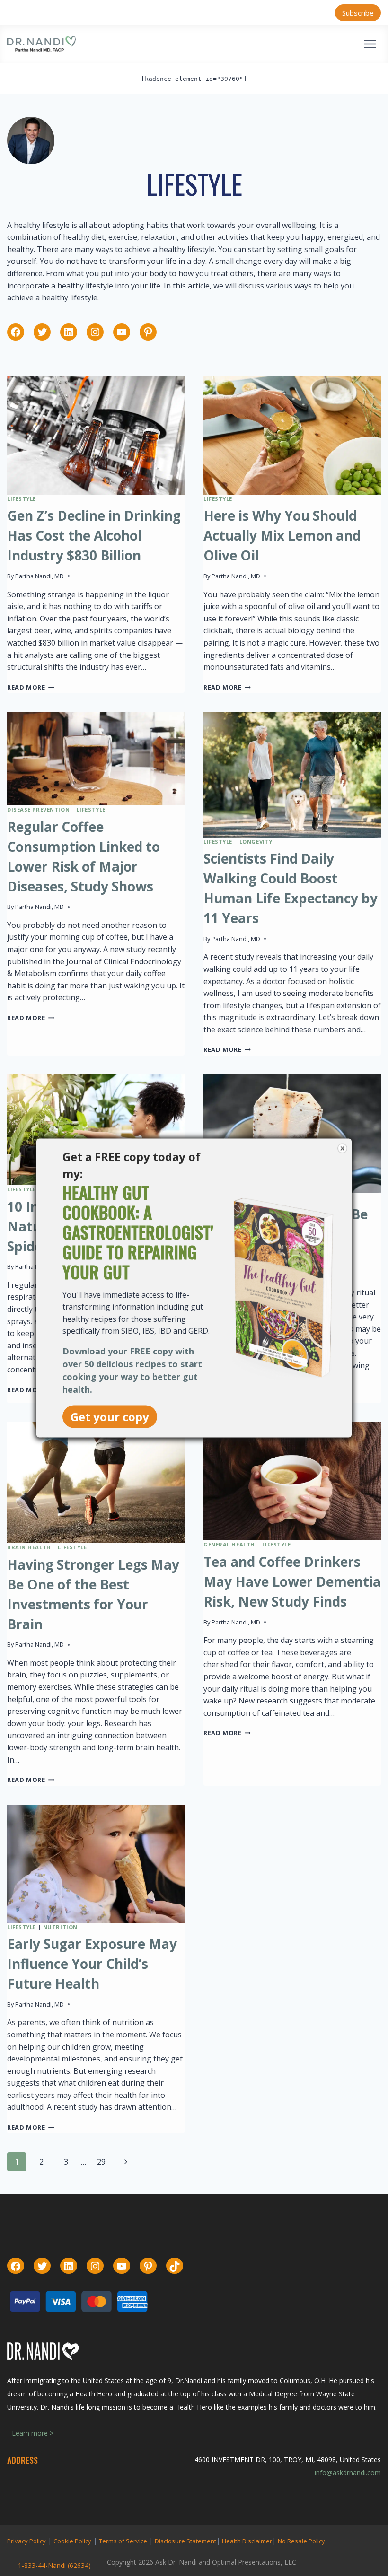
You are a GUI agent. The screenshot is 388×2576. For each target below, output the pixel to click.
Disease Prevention (38, 809)
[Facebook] (16, 332)
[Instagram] (95, 332)
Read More (31, 687)
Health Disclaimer (247, 2541)
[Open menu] (370, 44)
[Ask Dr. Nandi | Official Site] (41, 44)
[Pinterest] (148, 332)
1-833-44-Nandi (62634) (54, 2565)
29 (101, 2162)
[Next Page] (126, 2162)
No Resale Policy (301, 2541)
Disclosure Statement (185, 2541)
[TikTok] (175, 2266)
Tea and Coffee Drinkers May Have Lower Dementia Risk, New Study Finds (292, 1581)
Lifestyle (22, 499)
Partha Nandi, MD (40, 576)
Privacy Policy (26, 2541)
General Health (229, 1544)
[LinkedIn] (69, 332)
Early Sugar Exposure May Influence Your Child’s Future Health (92, 1964)
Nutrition (60, 1927)
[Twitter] (42, 332)
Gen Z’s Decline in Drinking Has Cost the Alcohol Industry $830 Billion (94, 535)
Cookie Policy (72, 2541)
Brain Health (29, 1547)
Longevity (256, 842)
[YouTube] (122, 332)
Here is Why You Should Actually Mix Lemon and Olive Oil (282, 535)
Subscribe (358, 13)
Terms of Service (123, 2541)
